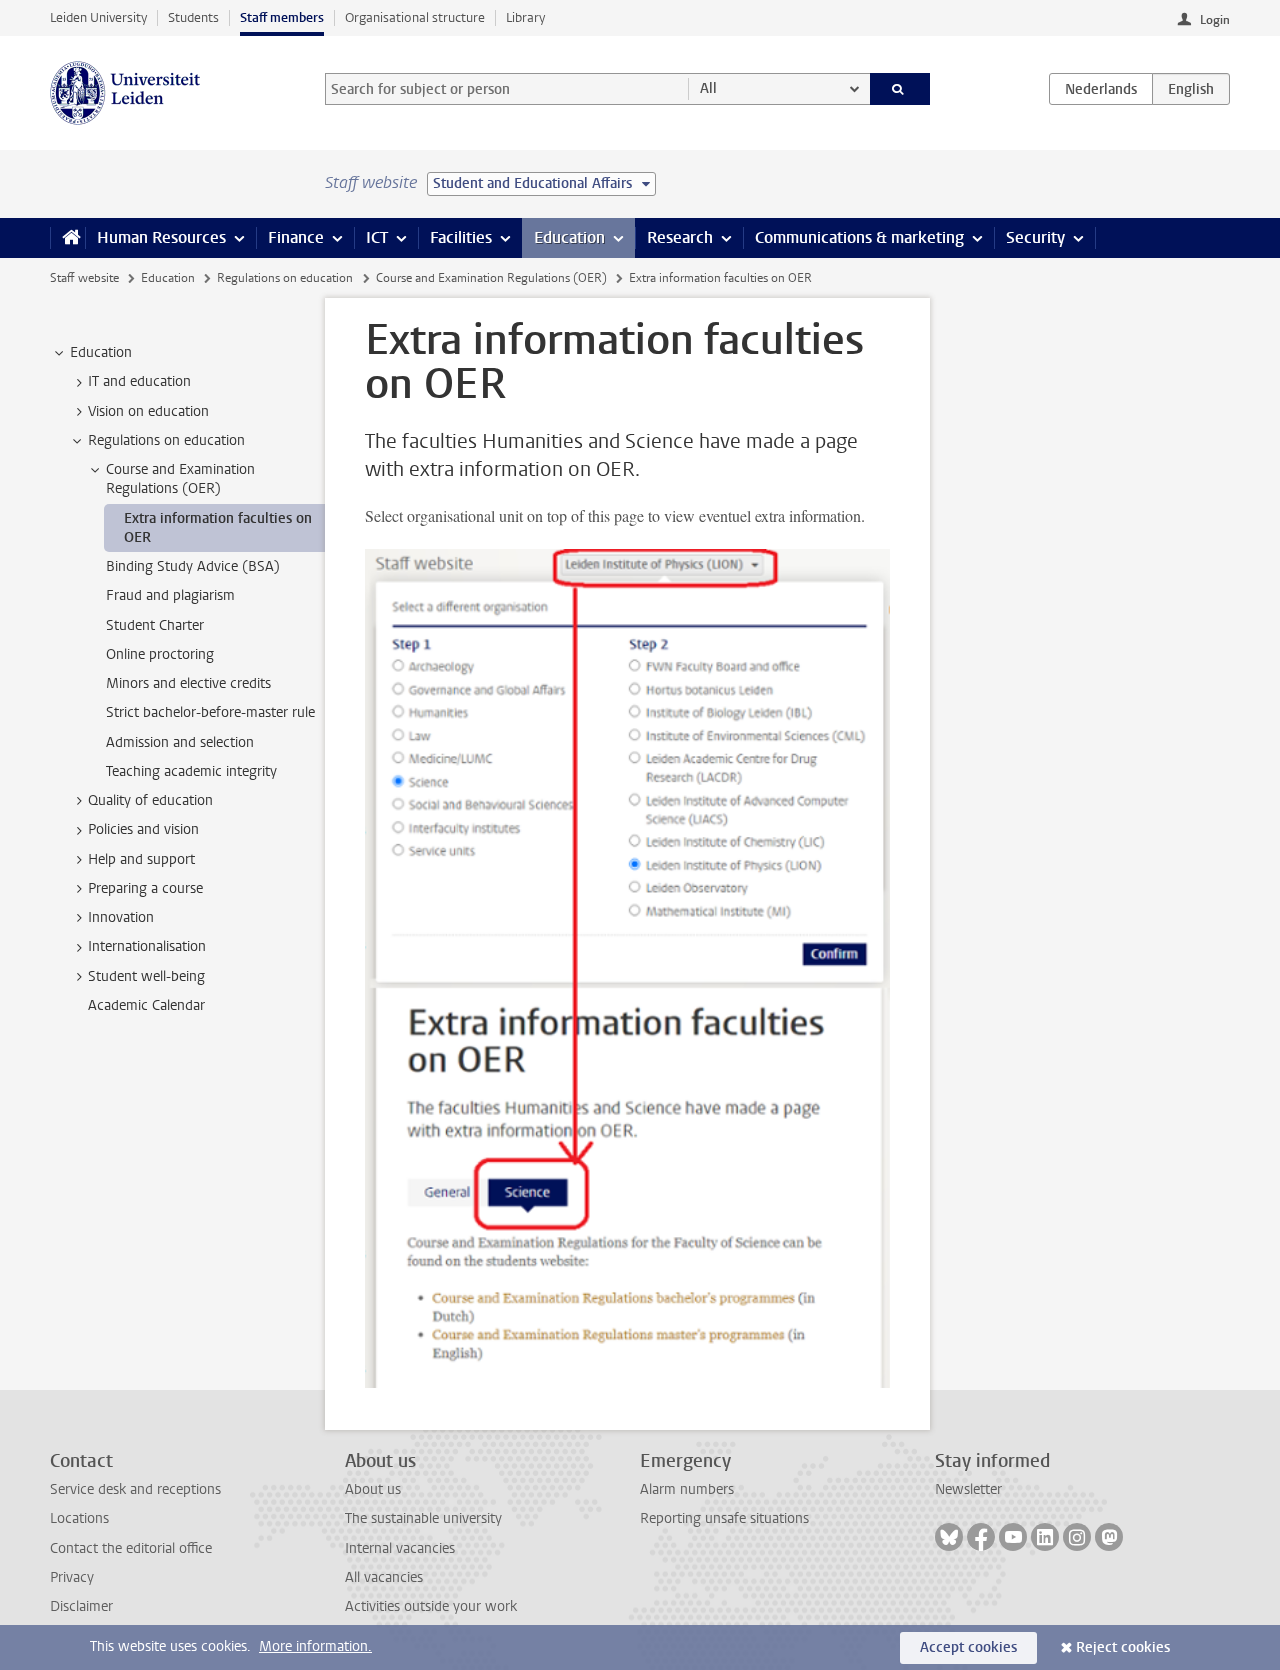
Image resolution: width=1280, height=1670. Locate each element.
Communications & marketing (859, 237)
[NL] (1101, 89)
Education (569, 237)
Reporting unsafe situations (724, 1518)
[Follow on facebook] (981, 1537)
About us (373, 1489)
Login (1215, 20)
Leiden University (98, 17)
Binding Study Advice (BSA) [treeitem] (193, 566)
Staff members (282, 17)
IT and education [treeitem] (139, 381)
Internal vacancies (400, 1548)
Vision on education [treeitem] (148, 411)
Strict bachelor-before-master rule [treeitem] (210, 712)
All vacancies (384, 1577)
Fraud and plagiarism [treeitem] (170, 595)
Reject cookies (1123, 1647)
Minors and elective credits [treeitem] (188, 683)
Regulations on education (285, 278)
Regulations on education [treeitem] (166, 440)
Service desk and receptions (135, 1489)
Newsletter (968, 1489)
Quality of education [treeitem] (150, 800)
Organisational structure (415, 17)
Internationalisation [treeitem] (147, 946)
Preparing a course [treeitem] (145, 888)
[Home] (67, 238)
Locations (79, 1518)
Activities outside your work (431, 1606)
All (708, 88)
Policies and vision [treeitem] (143, 829)
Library (525, 17)
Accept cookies (968, 1647)
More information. (315, 1646)
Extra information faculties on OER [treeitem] (218, 528)
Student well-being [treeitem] (146, 976)
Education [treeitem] (101, 352)
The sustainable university (423, 1518)
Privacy (72, 1577)
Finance (296, 237)
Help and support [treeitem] (141, 859)
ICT (377, 237)
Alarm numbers (687, 1489)
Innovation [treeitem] (121, 917)
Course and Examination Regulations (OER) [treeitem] (180, 479)
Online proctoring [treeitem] (160, 654)
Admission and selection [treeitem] (180, 742)
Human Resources (161, 237)
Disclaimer (81, 1606)
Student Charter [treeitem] (155, 625)
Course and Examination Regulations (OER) (491, 278)
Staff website (84, 278)
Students (193, 17)
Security (1035, 237)
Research (680, 237)
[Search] (900, 89)
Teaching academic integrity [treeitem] (191, 771)
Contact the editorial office (131, 1548)
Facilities (461, 237)
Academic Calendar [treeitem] (146, 1005)
